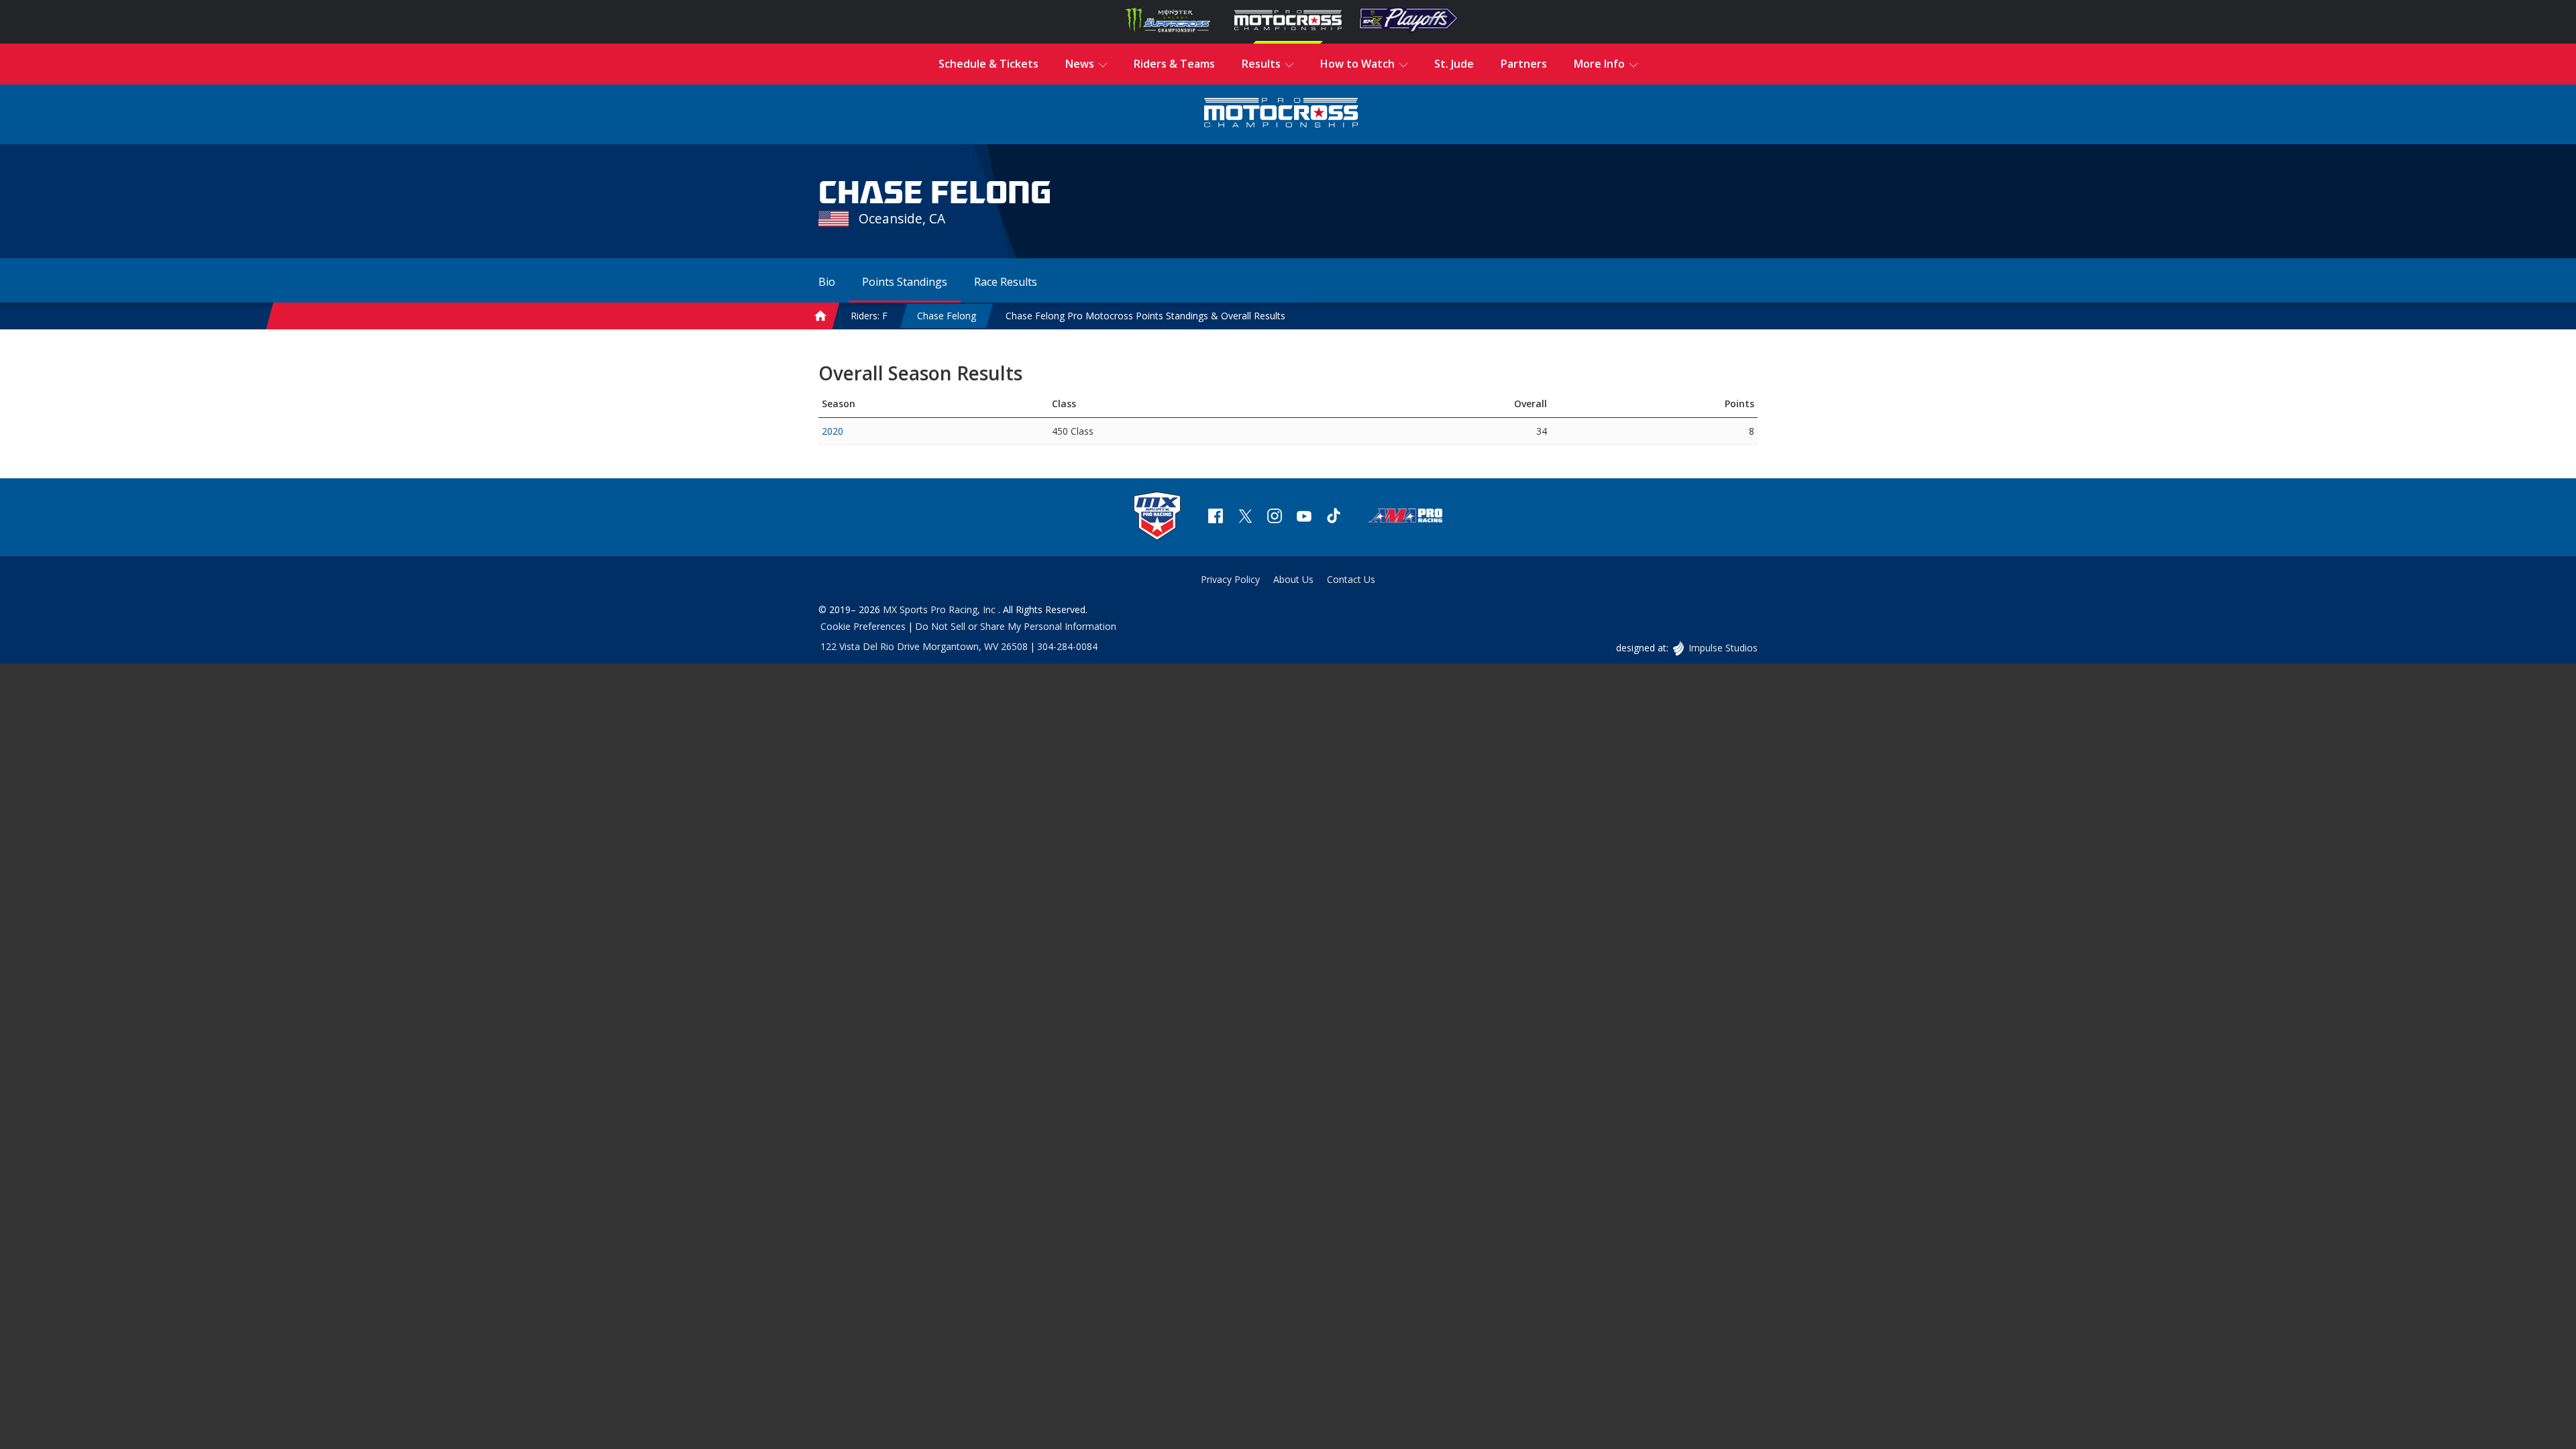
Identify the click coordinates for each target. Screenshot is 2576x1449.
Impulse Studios (1723, 648)
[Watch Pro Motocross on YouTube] (1304, 518)
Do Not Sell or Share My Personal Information (1016, 626)
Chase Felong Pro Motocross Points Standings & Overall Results (1145, 316)
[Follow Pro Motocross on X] (1245, 518)
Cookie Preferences (863, 626)
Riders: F (869, 316)
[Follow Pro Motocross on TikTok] (1334, 518)
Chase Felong (947, 316)
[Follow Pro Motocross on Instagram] (1275, 518)
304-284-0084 (1067, 646)
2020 (833, 431)
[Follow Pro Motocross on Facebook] (1216, 518)
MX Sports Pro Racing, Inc (941, 609)
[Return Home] (1281, 114)
